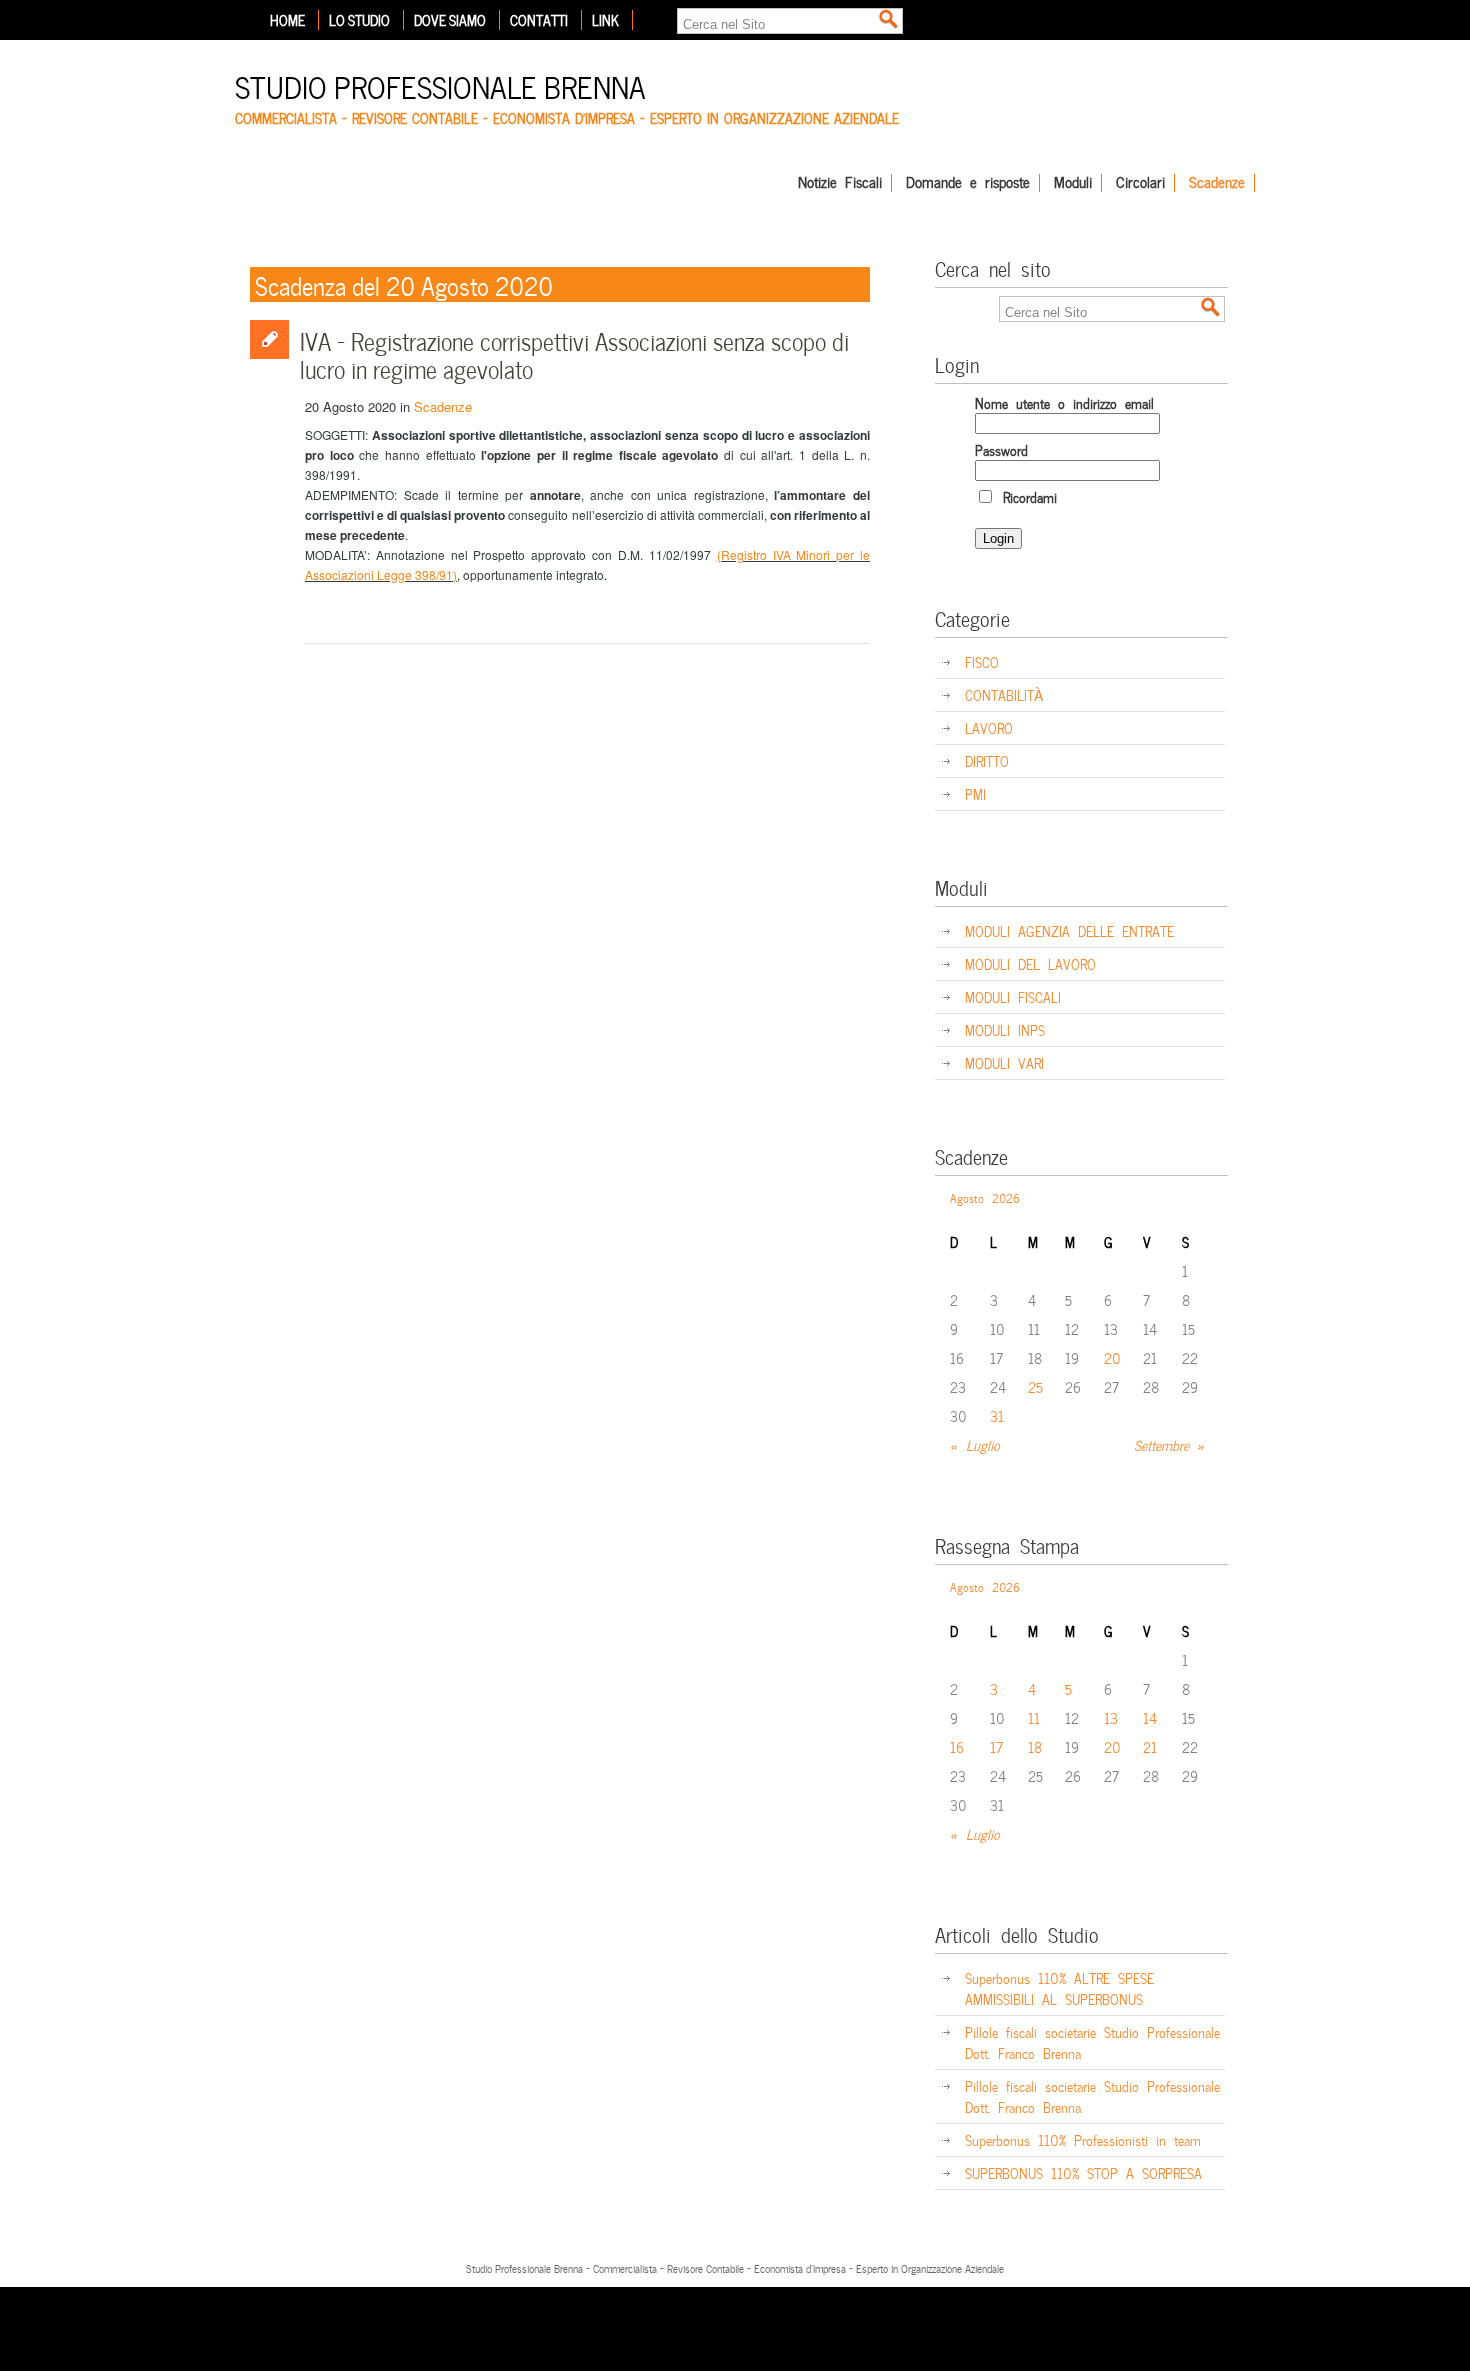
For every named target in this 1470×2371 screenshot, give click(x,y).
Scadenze (1217, 183)
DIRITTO (987, 760)
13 (1111, 1717)
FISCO (982, 661)
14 (1150, 1717)
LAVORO (989, 727)
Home (287, 20)
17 (996, 1746)
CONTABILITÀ (1004, 694)
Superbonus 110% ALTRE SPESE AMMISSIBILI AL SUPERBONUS (1059, 1988)
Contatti (539, 20)
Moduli (1073, 183)
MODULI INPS (1005, 1029)
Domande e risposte (968, 183)
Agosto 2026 (985, 1197)
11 (1034, 1717)
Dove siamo (450, 20)
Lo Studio (359, 20)
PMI (975, 793)
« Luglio (975, 1444)
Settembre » (1169, 1444)
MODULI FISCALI (1013, 996)
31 (997, 1415)
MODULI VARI (1004, 1062)
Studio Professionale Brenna (440, 84)
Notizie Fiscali (840, 183)
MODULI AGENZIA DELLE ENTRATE (1069, 930)
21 (1150, 1746)
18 (1035, 1746)
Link (605, 20)
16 (957, 1746)
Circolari (1140, 183)
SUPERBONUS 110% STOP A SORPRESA (1083, 2172)
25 (1035, 1386)
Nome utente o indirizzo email (1064, 402)
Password (1001, 449)
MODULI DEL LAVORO (1030, 963)
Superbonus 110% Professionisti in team (1083, 2139)
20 (1112, 1357)
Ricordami (1026, 496)
